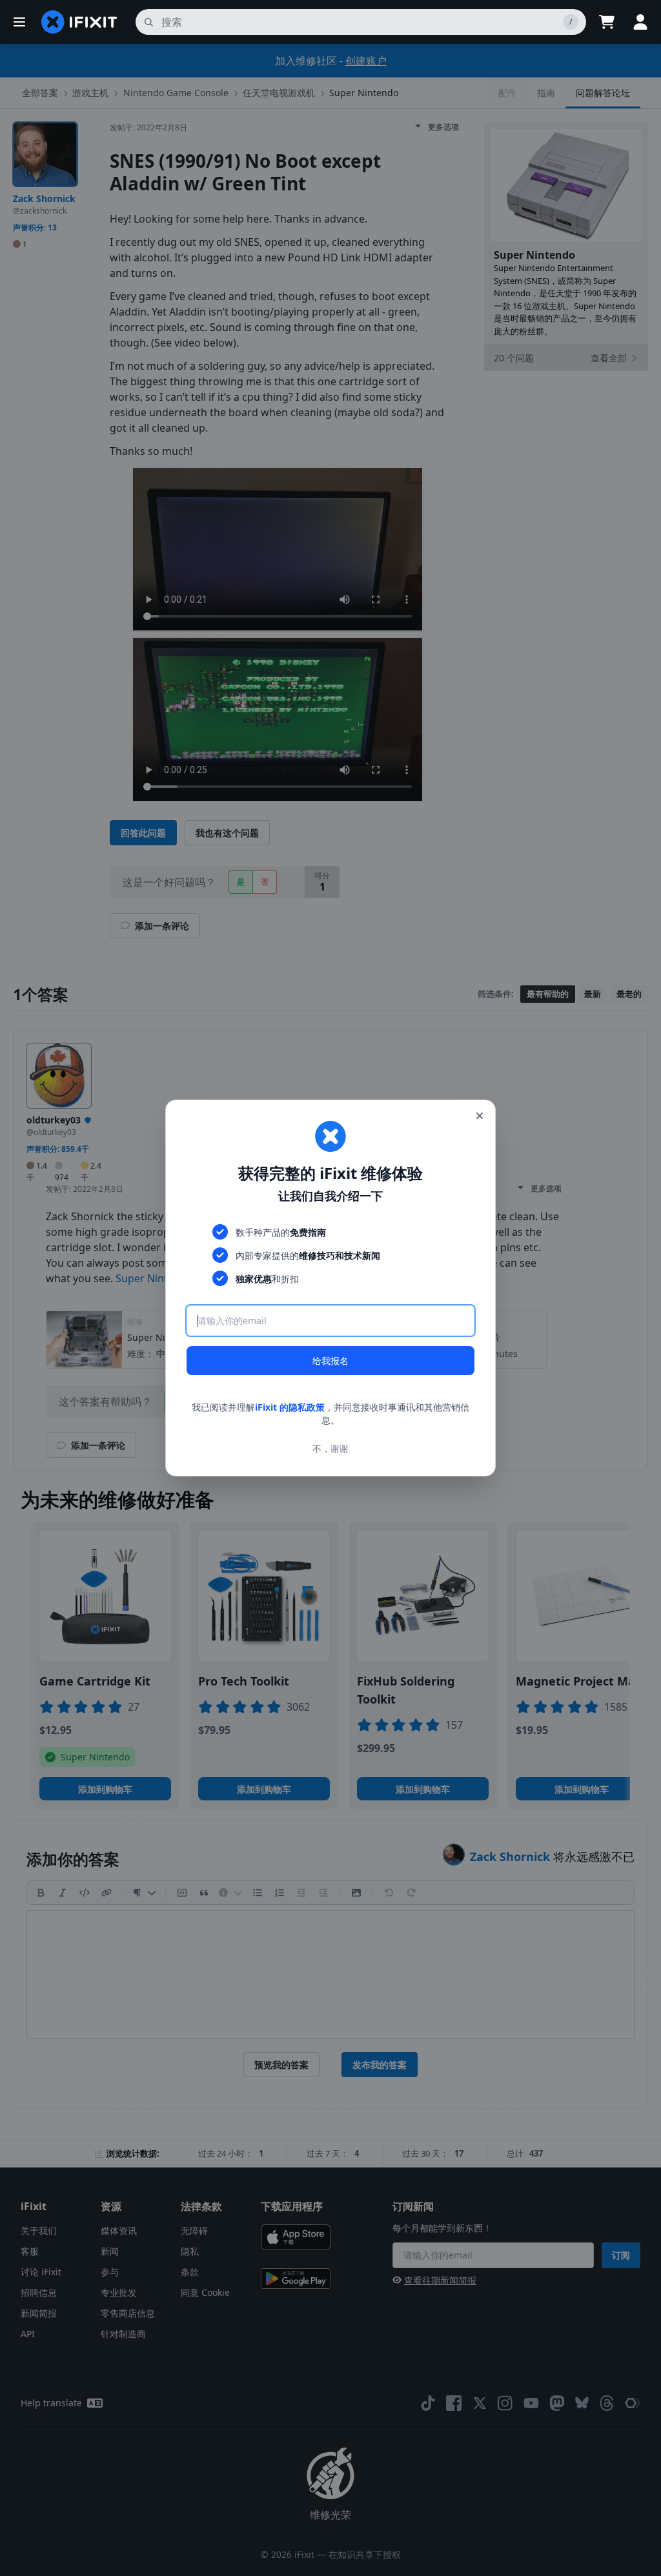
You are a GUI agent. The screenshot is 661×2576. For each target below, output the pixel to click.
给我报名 (330, 1361)
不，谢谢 (330, 1448)
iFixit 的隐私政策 (290, 1407)
